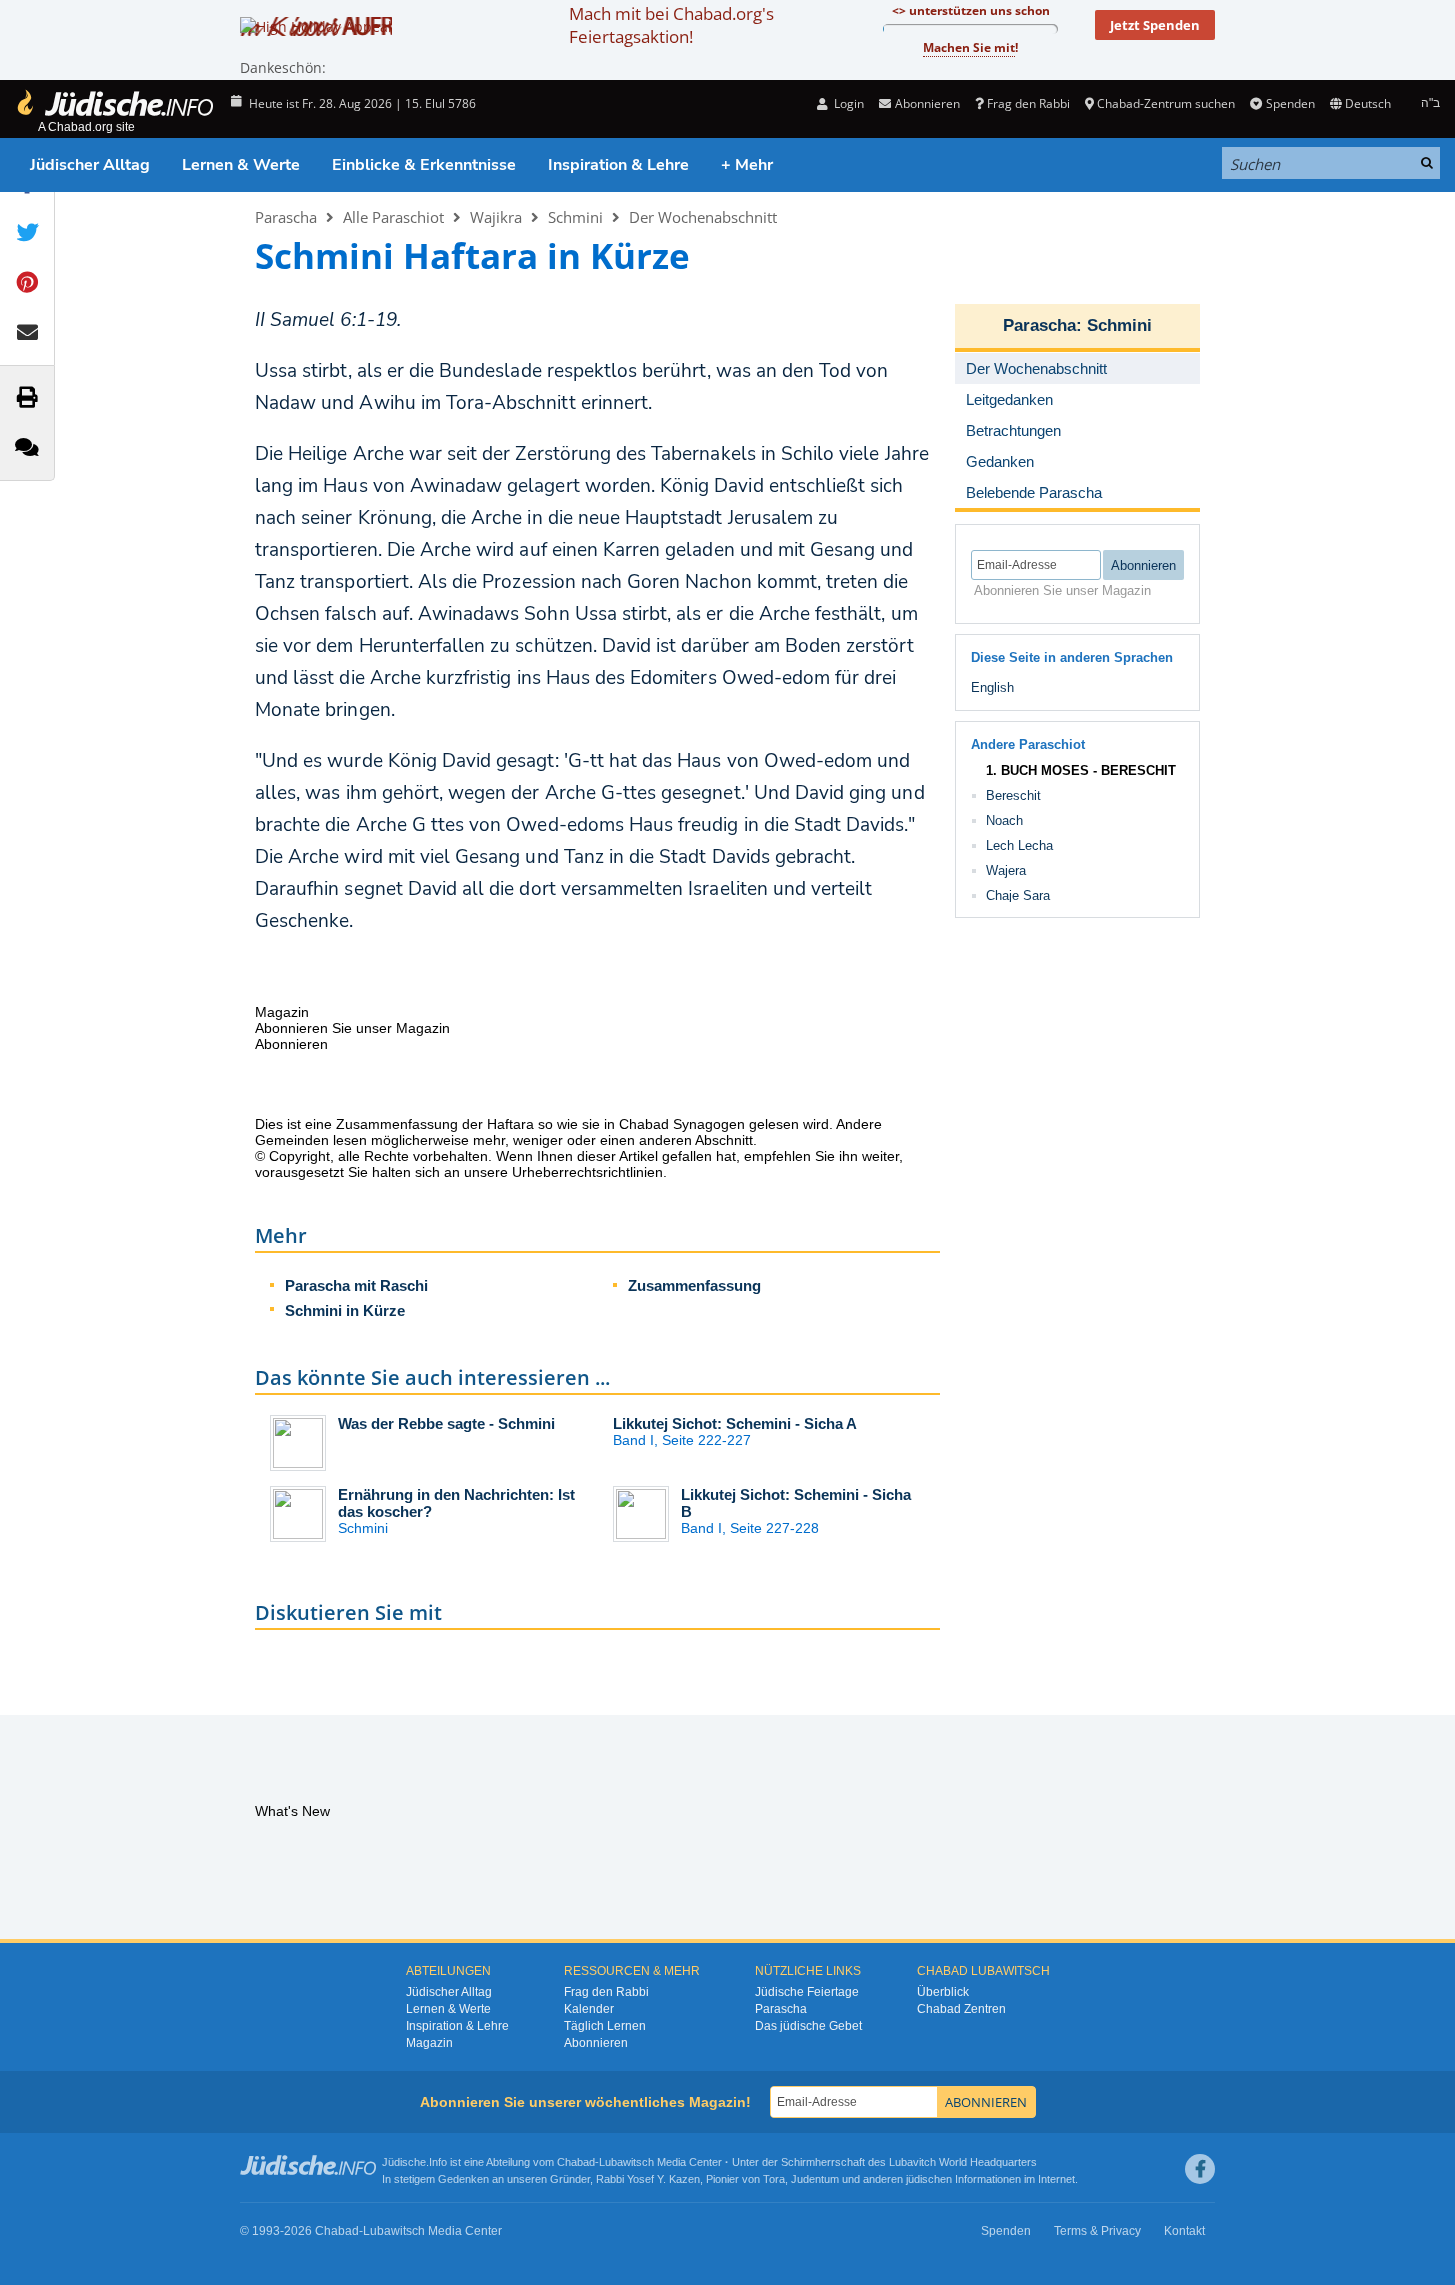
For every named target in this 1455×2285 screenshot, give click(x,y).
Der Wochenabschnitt (703, 217)
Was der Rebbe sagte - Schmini (446, 1423)
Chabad (576, 2162)
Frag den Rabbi (1028, 103)
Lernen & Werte (241, 165)
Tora (774, 2179)
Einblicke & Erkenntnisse (424, 165)
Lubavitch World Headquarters (963, 2162)
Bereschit (1013, 795)
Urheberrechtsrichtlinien (587, 1172)
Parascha (286, 217)
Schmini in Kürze (345, 1310)
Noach (1004, 820)
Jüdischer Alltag (90, 165)
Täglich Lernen (605, 2026)
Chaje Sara (1018, 895)
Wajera (1006, 870)
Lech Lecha (1019, 845)
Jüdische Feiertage (807, 1992)
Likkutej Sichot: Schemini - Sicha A (735, 1423)
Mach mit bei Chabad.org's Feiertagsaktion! (671, 25)
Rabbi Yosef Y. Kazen (648, 2179)
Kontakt (1184, 2231)
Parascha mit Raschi (356, 1285)
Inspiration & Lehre (618, 165)
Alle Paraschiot (393, 217)
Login (847, 103)
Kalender (589, 2009)
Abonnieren (596, 2043)
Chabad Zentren (961, 2009)
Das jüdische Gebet (808, 2026)
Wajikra (496, 217)
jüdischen (929, 2179)
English (992, 687)
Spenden (1290, 103)
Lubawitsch (626, 2162)
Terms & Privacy (1097, 2231)
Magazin (429, 2043)
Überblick (943, 1992)
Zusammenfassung (694, 1285)
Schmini (575, 217)
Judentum (815, 2179)
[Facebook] (1200, 2169)
